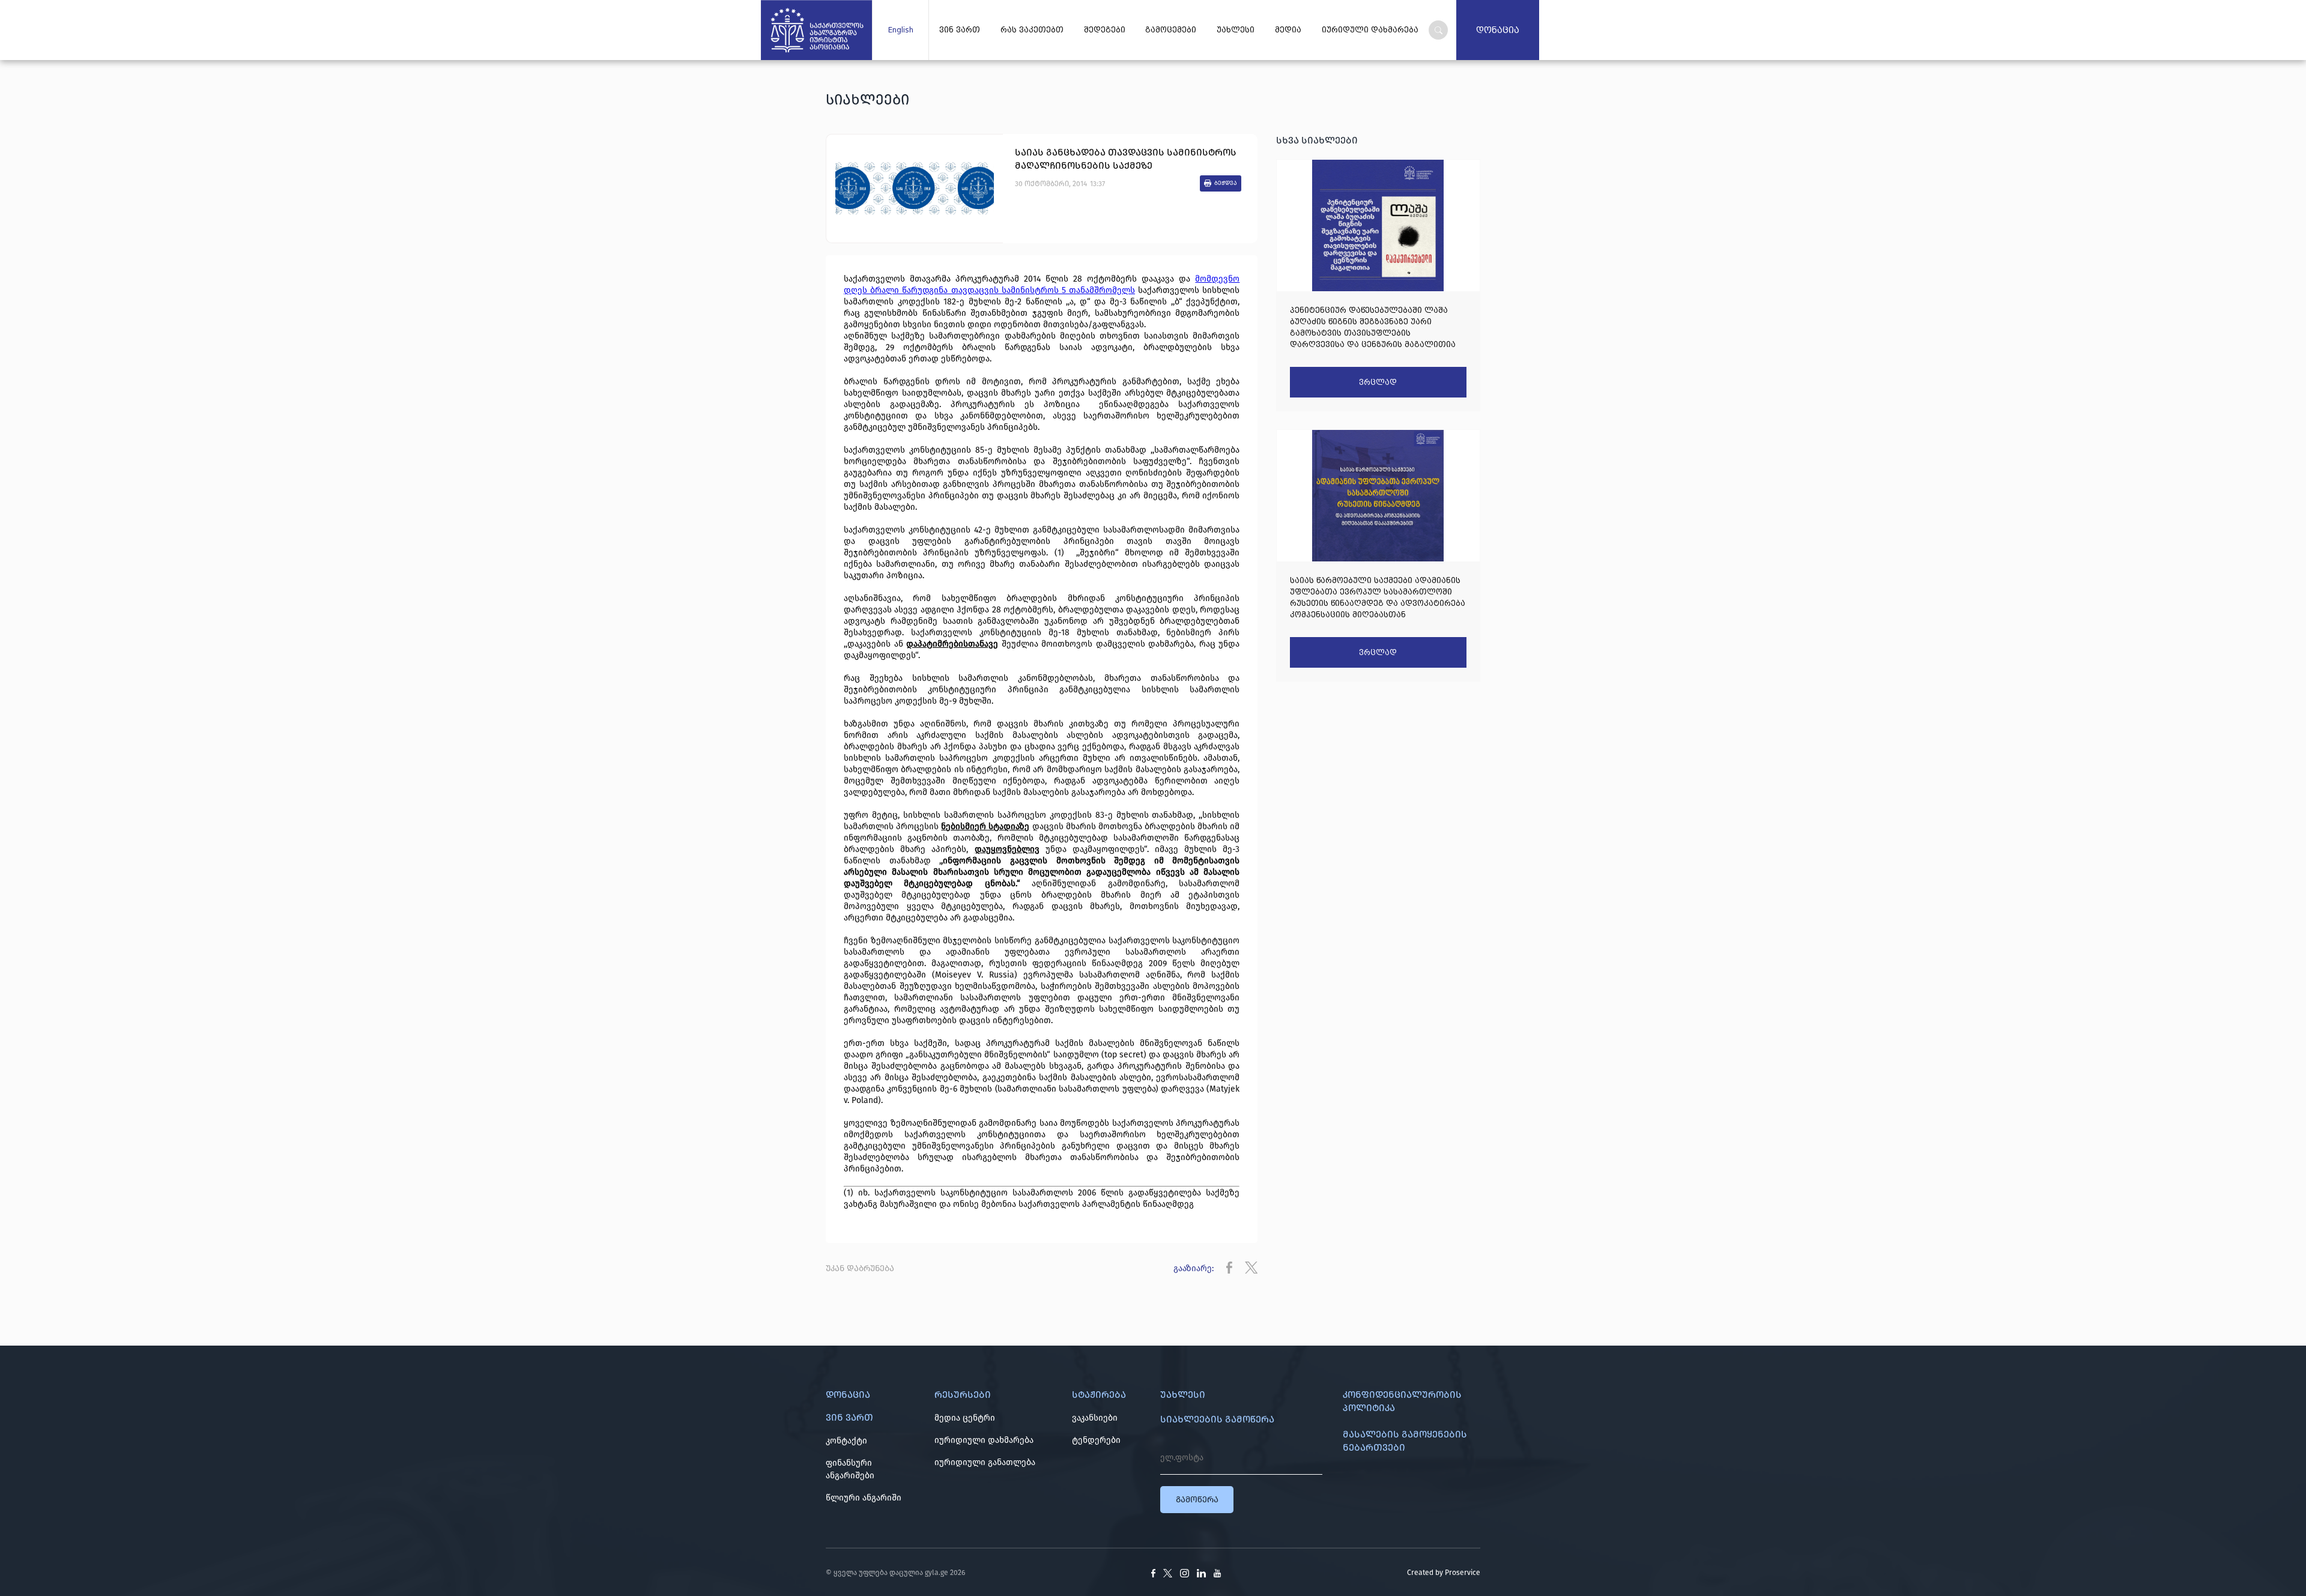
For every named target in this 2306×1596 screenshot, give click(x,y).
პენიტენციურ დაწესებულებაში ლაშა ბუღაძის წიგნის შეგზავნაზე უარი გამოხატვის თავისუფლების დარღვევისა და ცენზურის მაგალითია (1373, 327)
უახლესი (1236, 30)
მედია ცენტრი (965, 1418)
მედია (1288, 30)
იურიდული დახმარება (1370, 30)
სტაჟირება (1099, 1395)
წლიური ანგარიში (864, 1498)
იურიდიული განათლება (985, 1462)
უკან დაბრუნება (860, 1268)
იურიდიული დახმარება (984, 1440)
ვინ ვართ (960, 30)
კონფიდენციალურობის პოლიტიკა (1402, 1401)
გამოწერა (1197, 1500)
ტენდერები (1096, 1440)
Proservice (1463, 1573)
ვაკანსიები (1095, 1418)
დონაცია (1498, 30)
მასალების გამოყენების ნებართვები (1405, 1441)
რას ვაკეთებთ (1032, 30)
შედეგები (1105, 30)
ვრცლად (1378, 382)
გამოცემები (1171, 30)
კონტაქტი (846, 1441)
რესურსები (963, 1395)
